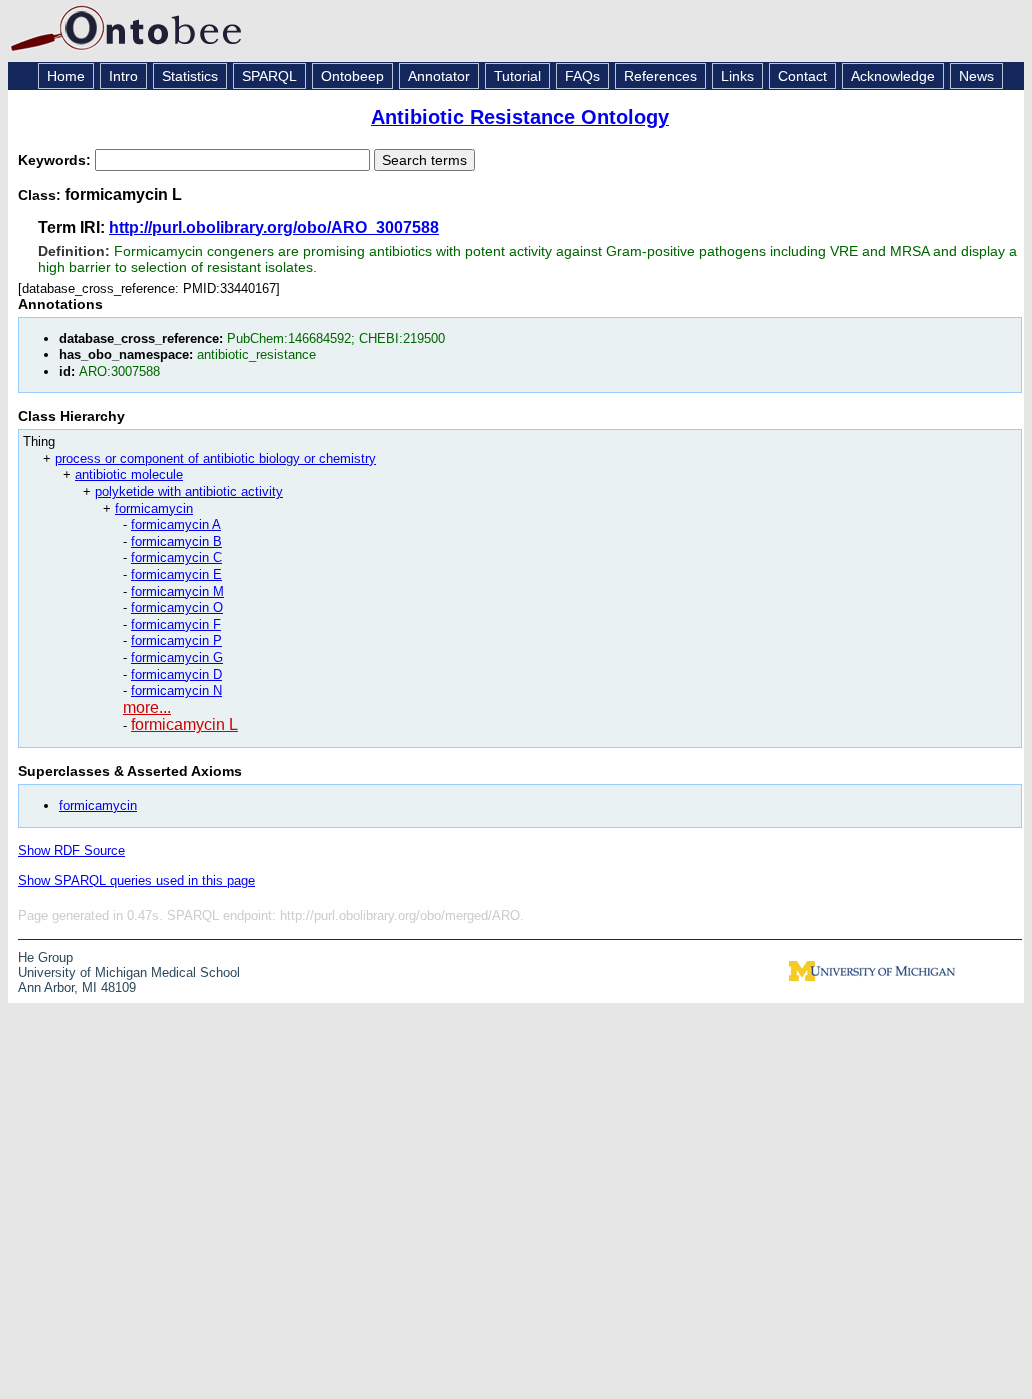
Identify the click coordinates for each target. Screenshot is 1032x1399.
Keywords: (56, 160)
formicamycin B (176, 541)
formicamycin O (177, 607)
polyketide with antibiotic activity (189, 491)
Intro (123, 76)
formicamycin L (184, 724)
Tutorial (517, 76)
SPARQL (269, 76)
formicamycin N (176, 690)
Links (737, 76)
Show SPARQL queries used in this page (136, 880)
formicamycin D (176, 674)
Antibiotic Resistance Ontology (520, 117)
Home (66, 76)
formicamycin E (176, 574)
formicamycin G (177, 657)
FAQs (582, 76)
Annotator (439, 76)
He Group (45, 957)
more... (147, 707)
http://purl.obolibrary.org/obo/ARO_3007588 (274, 227)
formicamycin (154, 508)
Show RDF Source (71, 850)
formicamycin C (176, 557)
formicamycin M (177, 591)
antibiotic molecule (129, 474)
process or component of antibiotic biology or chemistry (215, 458)
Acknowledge (893, 76)
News (976, 76)
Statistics (190, 76)
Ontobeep (352, 76)
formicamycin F (176, 624)
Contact (802, 76)
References (660, 76)
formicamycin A (176, 524)
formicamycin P (176, 640)
